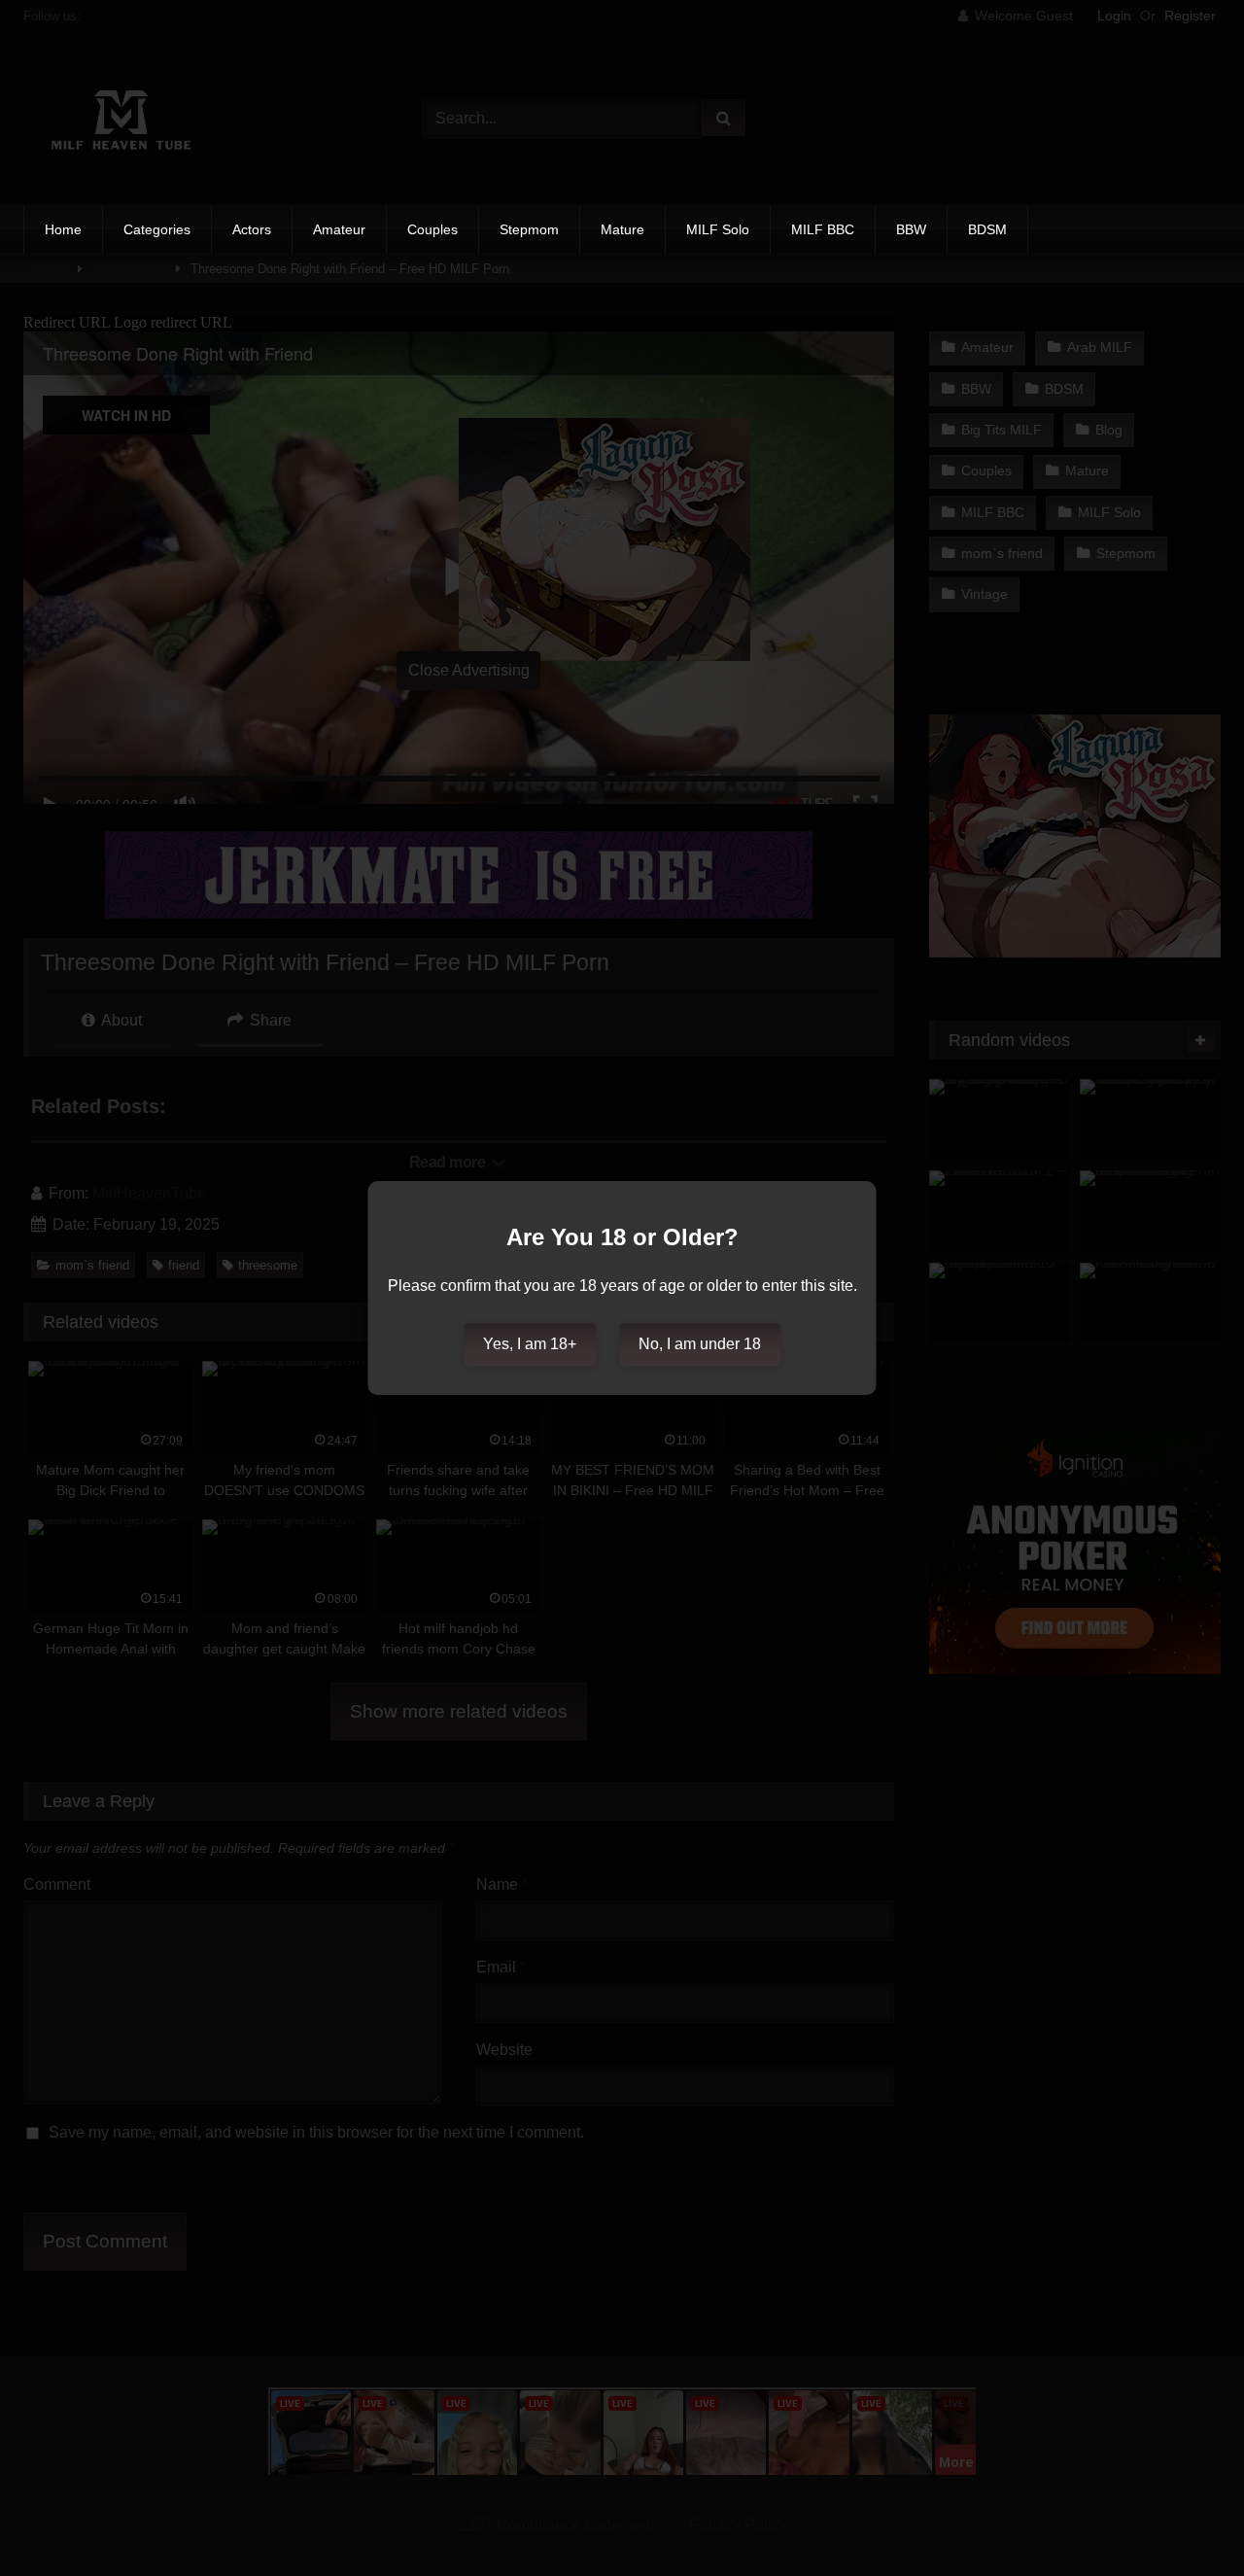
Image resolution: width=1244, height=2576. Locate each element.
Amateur (339, 229)
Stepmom (529, 229)
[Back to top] (1184, 2518)
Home (63, 229)
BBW (911, 229)
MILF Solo (718, 229)
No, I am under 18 (700, 1344)
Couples (432, 229)
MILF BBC (823, 229)
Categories (157, 229)
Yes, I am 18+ (530, 1344)
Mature (622, 229)
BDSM (987, 229)
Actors (252, 229)
